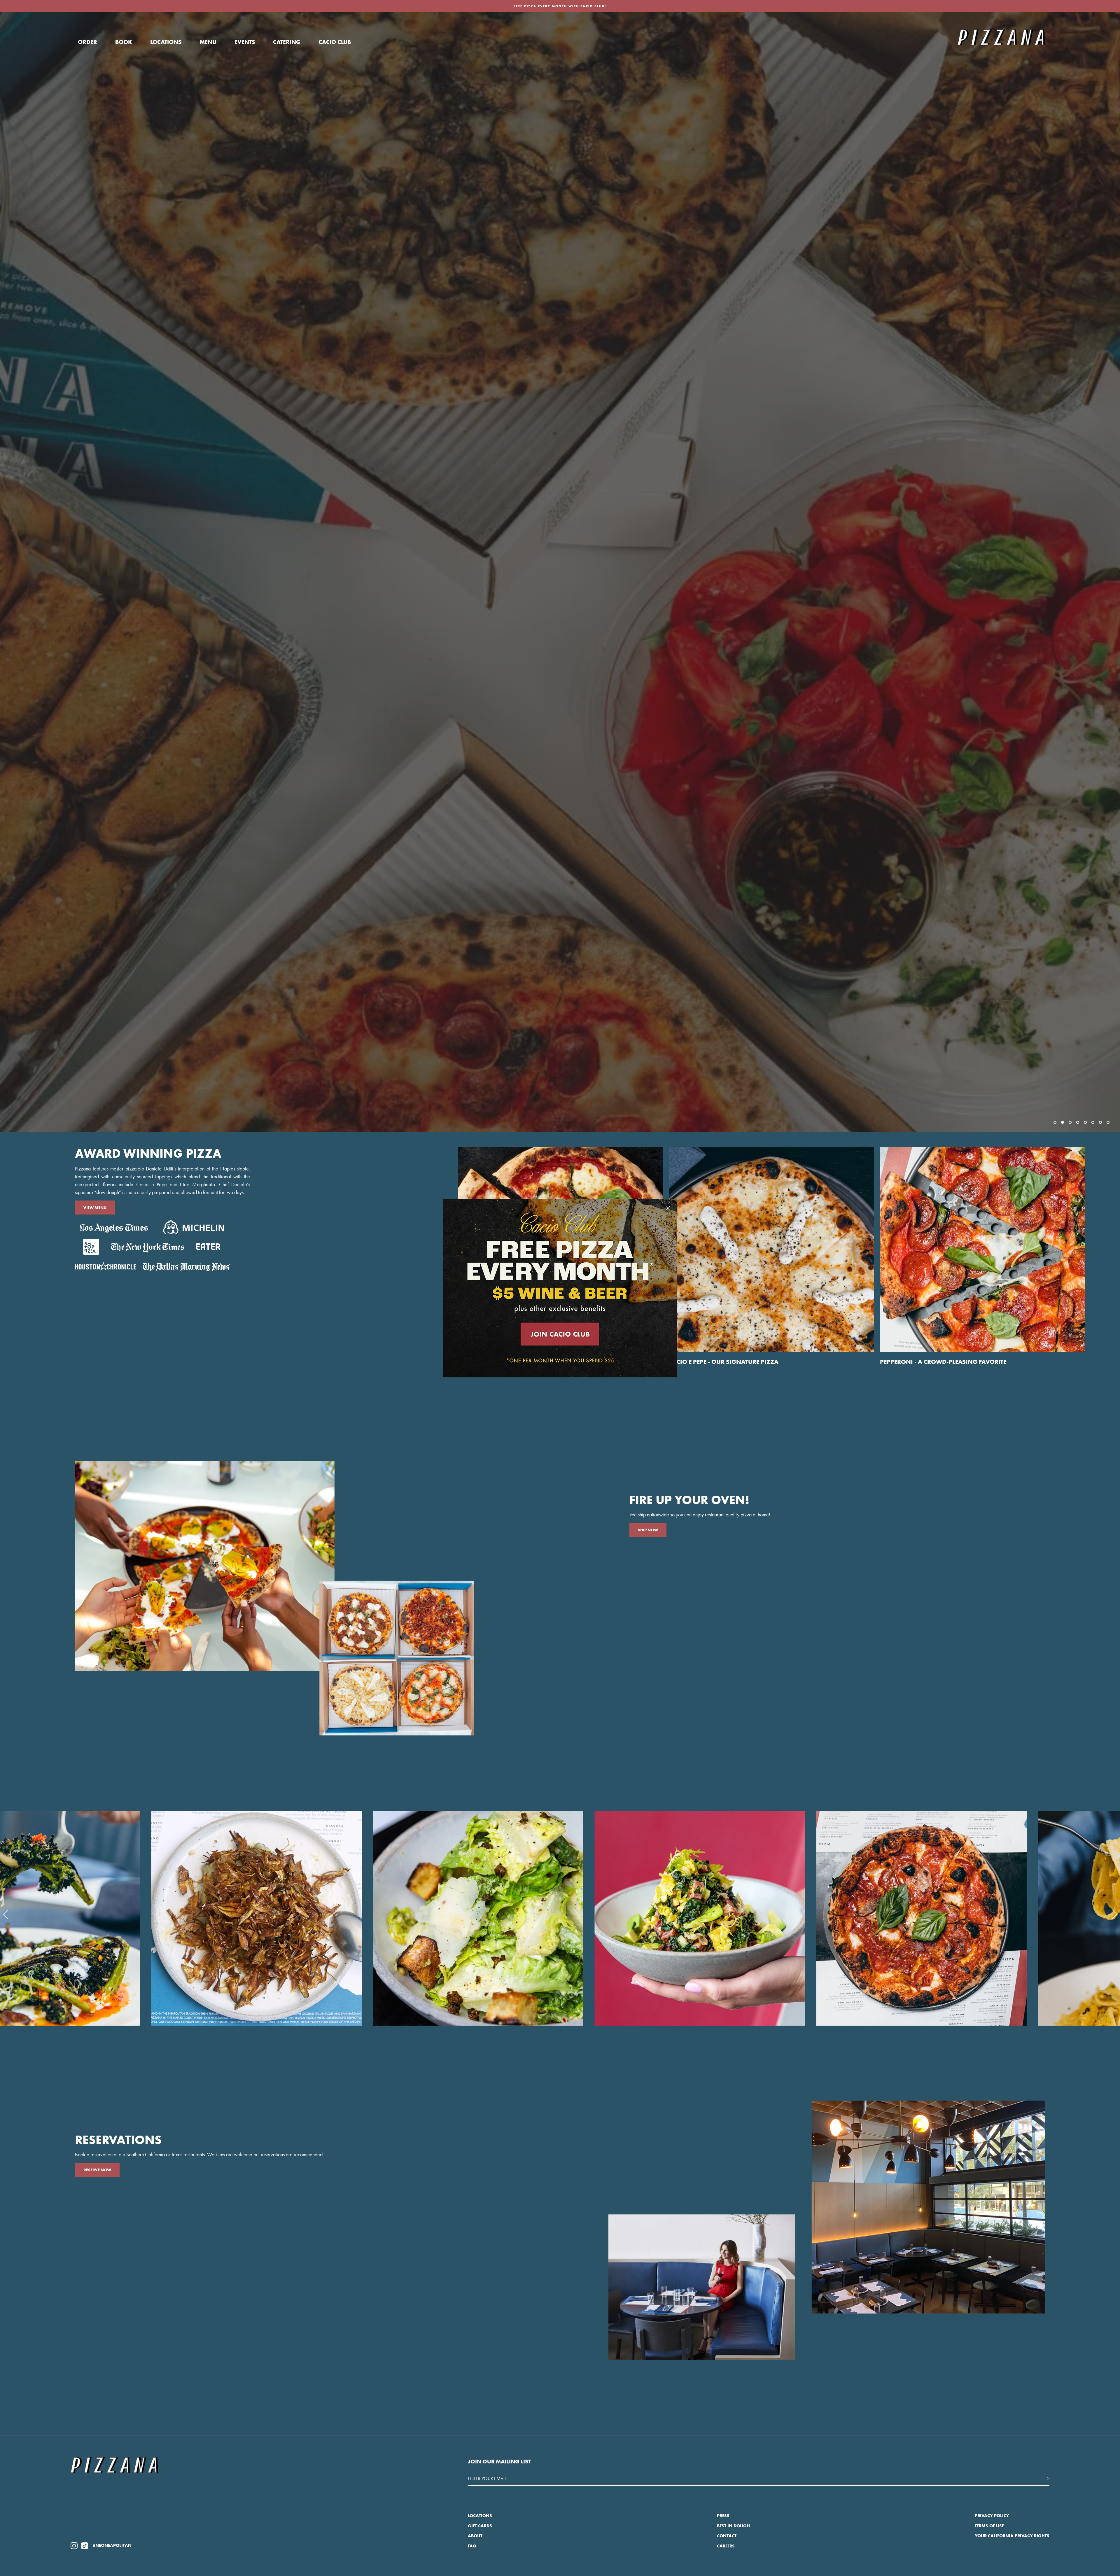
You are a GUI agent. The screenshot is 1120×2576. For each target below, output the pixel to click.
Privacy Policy (992, 2516)
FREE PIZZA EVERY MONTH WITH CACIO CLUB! (560, 6)
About (475, 2536)
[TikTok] (85, 2545)
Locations (166, 42)
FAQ (472, 2546)
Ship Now (648, 1530)
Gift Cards (480, 2526)
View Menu (95, 1207)
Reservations (98, 1111)
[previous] (7, 1914)
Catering (287, 42)
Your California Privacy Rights (1012, 2536)
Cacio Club (335, 42)
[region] (560, 572)
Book (124, 42)
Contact (727, 2536)
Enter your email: (488, 2478)
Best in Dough (733, 2526)
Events (245, 42)
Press (723, 2516)
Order (87, 42)
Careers (726, 2546)
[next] (1113, 1914)
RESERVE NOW (97, 2170)
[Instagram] (74, 2545)
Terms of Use (989, 2526)
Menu (208, 42)
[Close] (668, 1208)
